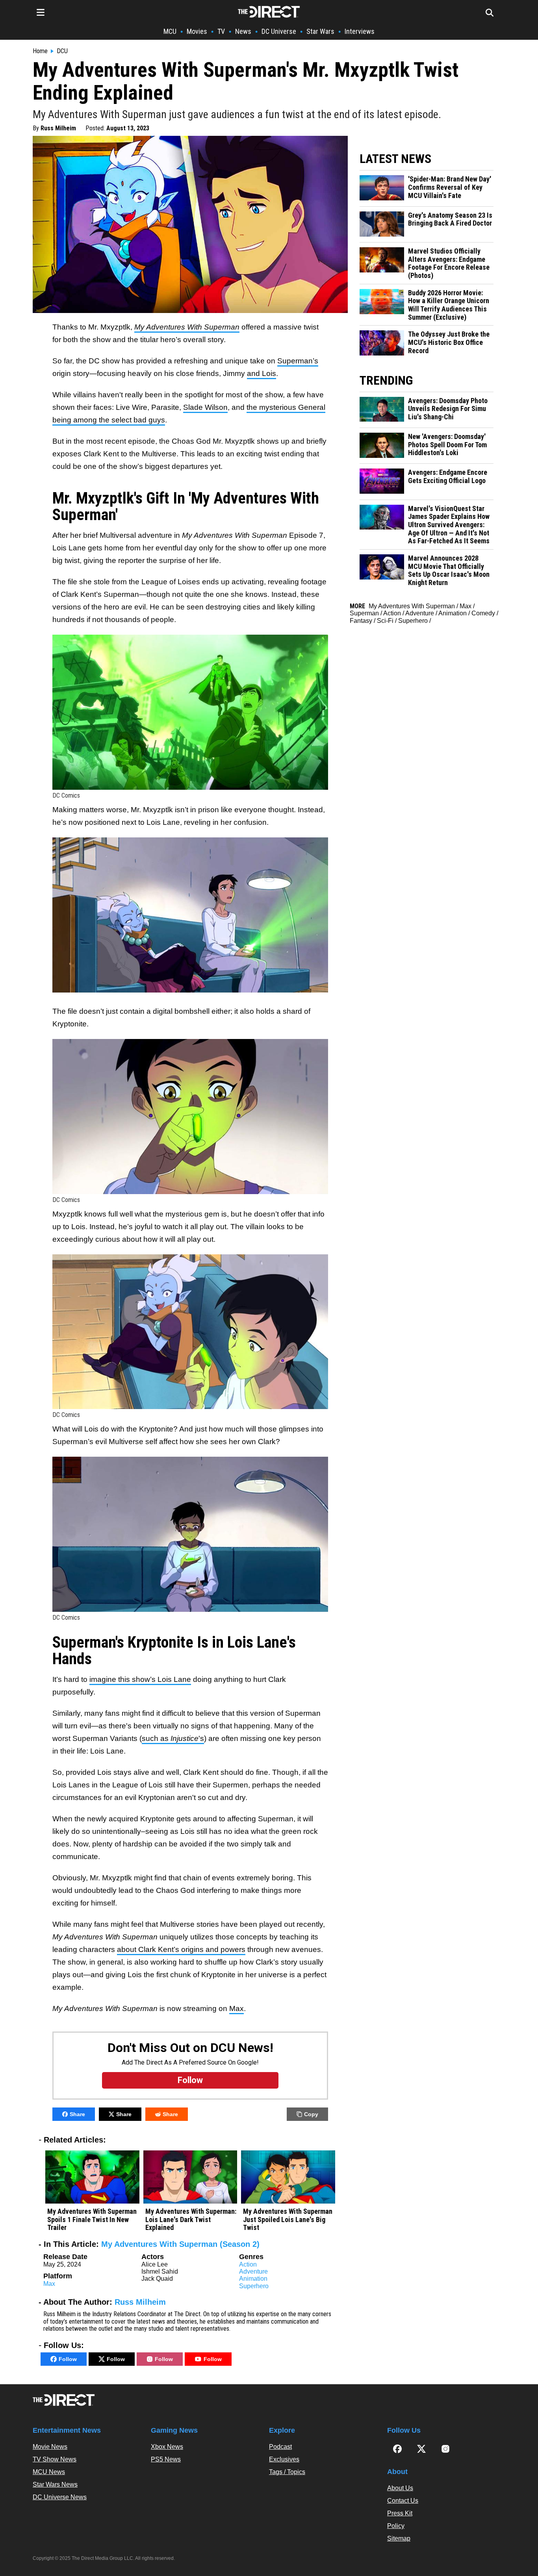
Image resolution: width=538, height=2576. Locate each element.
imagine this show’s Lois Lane (140, 1679)
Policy (396, 2526)
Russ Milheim (58, 128)
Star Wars (320, 31)
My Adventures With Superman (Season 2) (180, 2244)
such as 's (173, 1738)
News (243, 31)
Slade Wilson (205, 407)
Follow (68, 2359)
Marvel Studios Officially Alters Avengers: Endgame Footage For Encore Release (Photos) (449, 263)
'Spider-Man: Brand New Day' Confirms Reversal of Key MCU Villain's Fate (450, 187)
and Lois (262, 373)
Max (237, 2008)
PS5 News (166, 2459)
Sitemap (399, 2538)
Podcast (280, 2447)
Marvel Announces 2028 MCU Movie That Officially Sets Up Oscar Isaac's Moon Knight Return (449, 570)
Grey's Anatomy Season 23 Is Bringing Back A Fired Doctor (450, 219)
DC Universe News (60, 2497)
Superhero (254, 2286)
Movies (197, 31)
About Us (400, 2488)
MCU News (49, 2472)
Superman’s (298, 361)
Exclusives (284, 2459)
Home (40, 51)
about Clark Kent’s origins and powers (181, 1949)
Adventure (253, 2271)
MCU (170, 31)
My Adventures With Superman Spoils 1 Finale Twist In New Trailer (92, 2220)
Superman (364, 613)
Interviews (360, 31)
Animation (253, 2279)
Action (248, 2264)
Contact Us (403, 2501)
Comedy (483, 613)
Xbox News (167, 2447)
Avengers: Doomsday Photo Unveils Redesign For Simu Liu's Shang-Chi (448, 409)
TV (221, 31)
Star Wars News (55, 2484)
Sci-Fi (385, 621)
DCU (62, 51)
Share (77, 2114)
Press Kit (400, 2513)
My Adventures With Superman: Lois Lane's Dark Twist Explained (191, 2220)
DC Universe (279, 31)
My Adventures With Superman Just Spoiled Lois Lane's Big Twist (288, 2220)
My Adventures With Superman (412, 606)
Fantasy (361, 621)
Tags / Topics (287, 2472)
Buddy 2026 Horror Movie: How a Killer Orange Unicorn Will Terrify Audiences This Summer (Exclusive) (449, 305)
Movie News (50, 2447)
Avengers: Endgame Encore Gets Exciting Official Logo (448, 477)
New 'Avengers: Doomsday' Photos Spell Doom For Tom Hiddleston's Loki (447, 445)
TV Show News (55, 2459)
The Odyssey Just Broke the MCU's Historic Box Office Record (449, 342)
